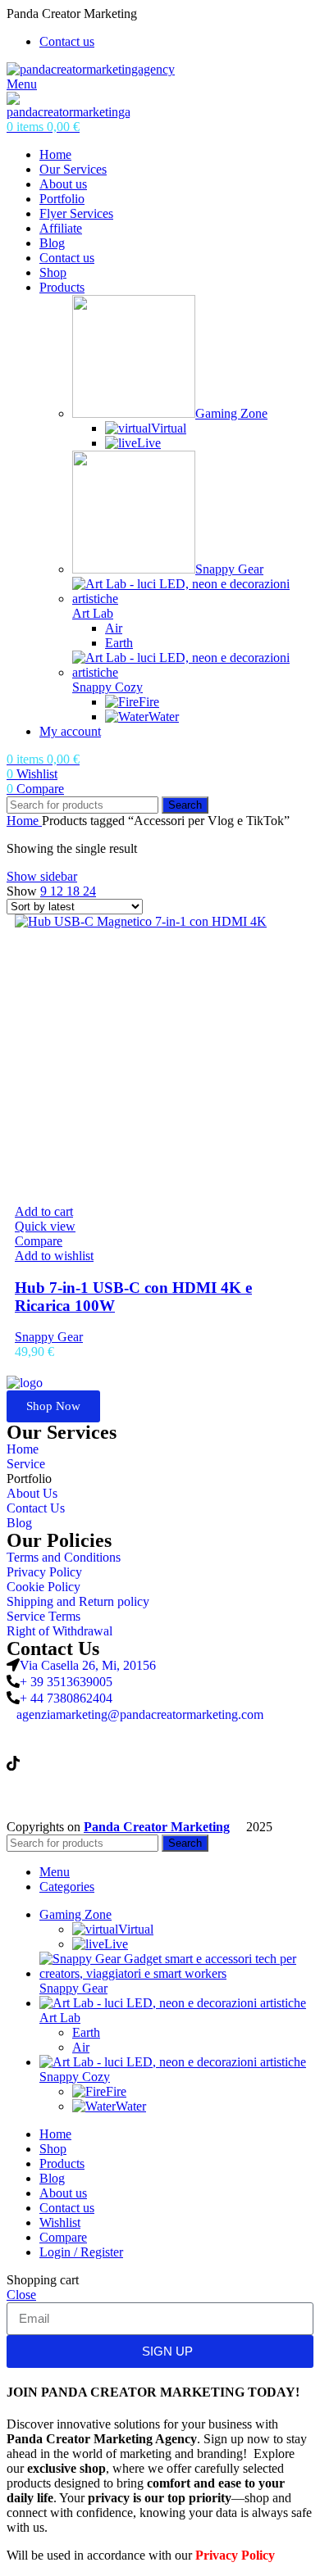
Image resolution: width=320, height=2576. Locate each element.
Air (114, 628)
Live (149, 443)
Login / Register (81, 2252)
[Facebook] (160, 1795)
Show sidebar (42, 876)
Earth (119, 643)
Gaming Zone (231, 413)
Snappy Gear (229, 569)
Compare (63, 2237)
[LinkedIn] (160, 1730)
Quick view (45, 1226)
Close (21, 2295)
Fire (149, 702)
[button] (44, 1211)
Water (164, 717)
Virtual (169, 428)
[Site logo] (91, 69)
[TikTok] (160, 1763)
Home (24, 821)
